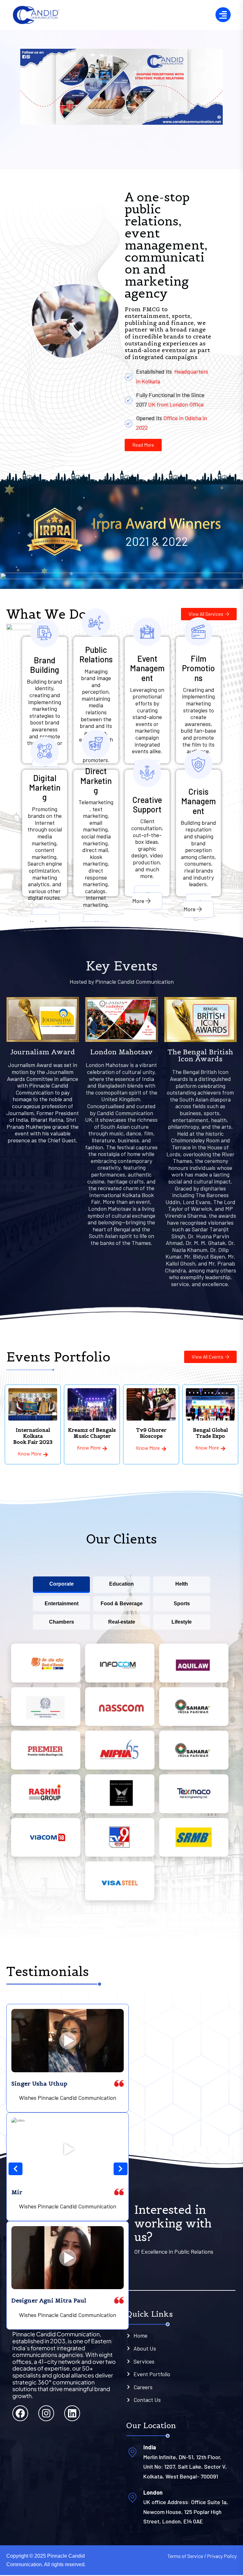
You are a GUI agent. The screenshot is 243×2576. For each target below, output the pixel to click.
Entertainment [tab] (62, 1604)
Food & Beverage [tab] (122, 1604)
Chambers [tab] (62, 1622)
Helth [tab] (182, 1584)
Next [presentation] (123, 2222)
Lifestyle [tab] (182, 1622)
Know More (44, 919)
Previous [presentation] (13, 2222)
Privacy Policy (222, 2556)
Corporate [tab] (62, 1584)
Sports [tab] (182, 1604)
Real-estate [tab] (122, 1622)
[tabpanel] (121, 1774)
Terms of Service (185, 2556)
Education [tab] (121, 1584)
